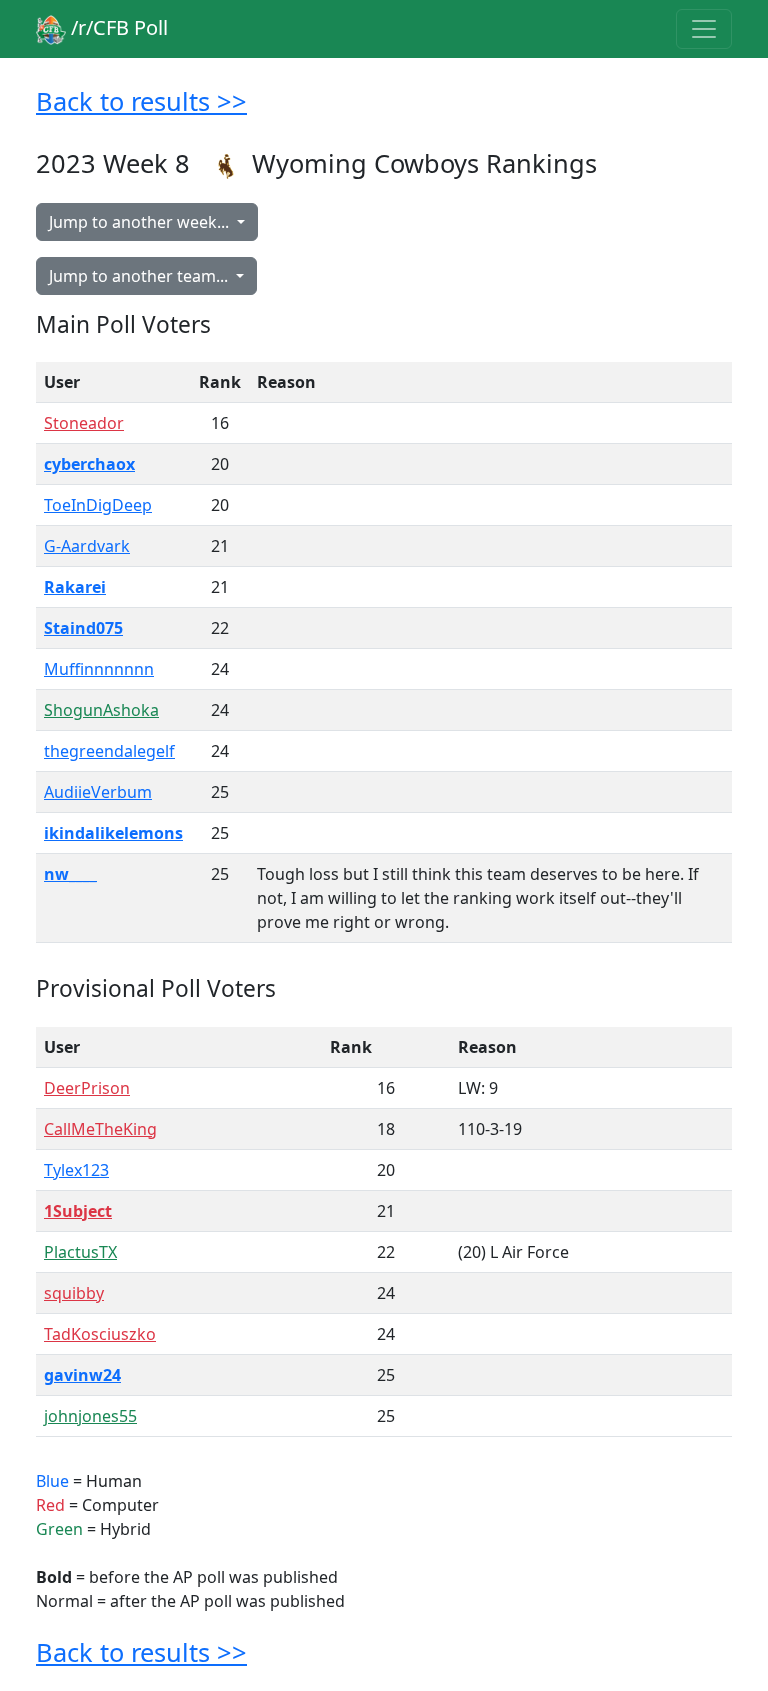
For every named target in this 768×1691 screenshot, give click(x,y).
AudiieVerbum (98, 792)
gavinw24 (82, 1375)
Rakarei (75, 587)
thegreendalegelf (109, 751)
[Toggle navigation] (704, 29)
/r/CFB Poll (117, 27)
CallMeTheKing (100, 1129)
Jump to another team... (140, 276)
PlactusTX (80, 1252)
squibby (74, 1293)
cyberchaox (89, 464)
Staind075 (83, 628)
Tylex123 (76, 1170)
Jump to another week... (141, 222)
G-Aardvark (87, 546)
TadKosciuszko (100, 1334)
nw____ (70, 874)
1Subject (78, 1211)
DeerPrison (87, 1088)
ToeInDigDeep (98, 505)
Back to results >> (141, 101)
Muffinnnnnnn (99, 669)
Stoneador (84, 423)
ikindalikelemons (113, 833)
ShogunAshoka (101, 710)
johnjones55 (90, 1416)
